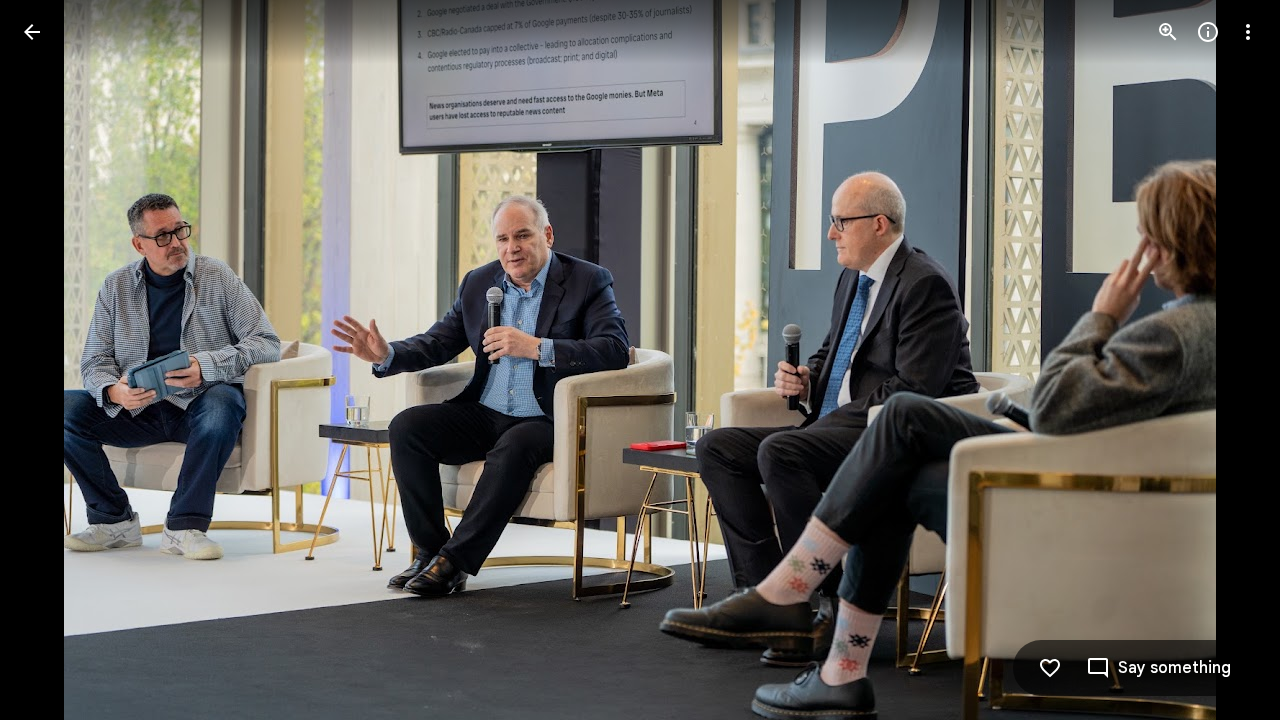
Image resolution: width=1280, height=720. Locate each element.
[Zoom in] (1168, 32)
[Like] (1050, 668)
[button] (56, 360)
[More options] (1248, 32)
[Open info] (1208, 32)
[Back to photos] (32, 32)
